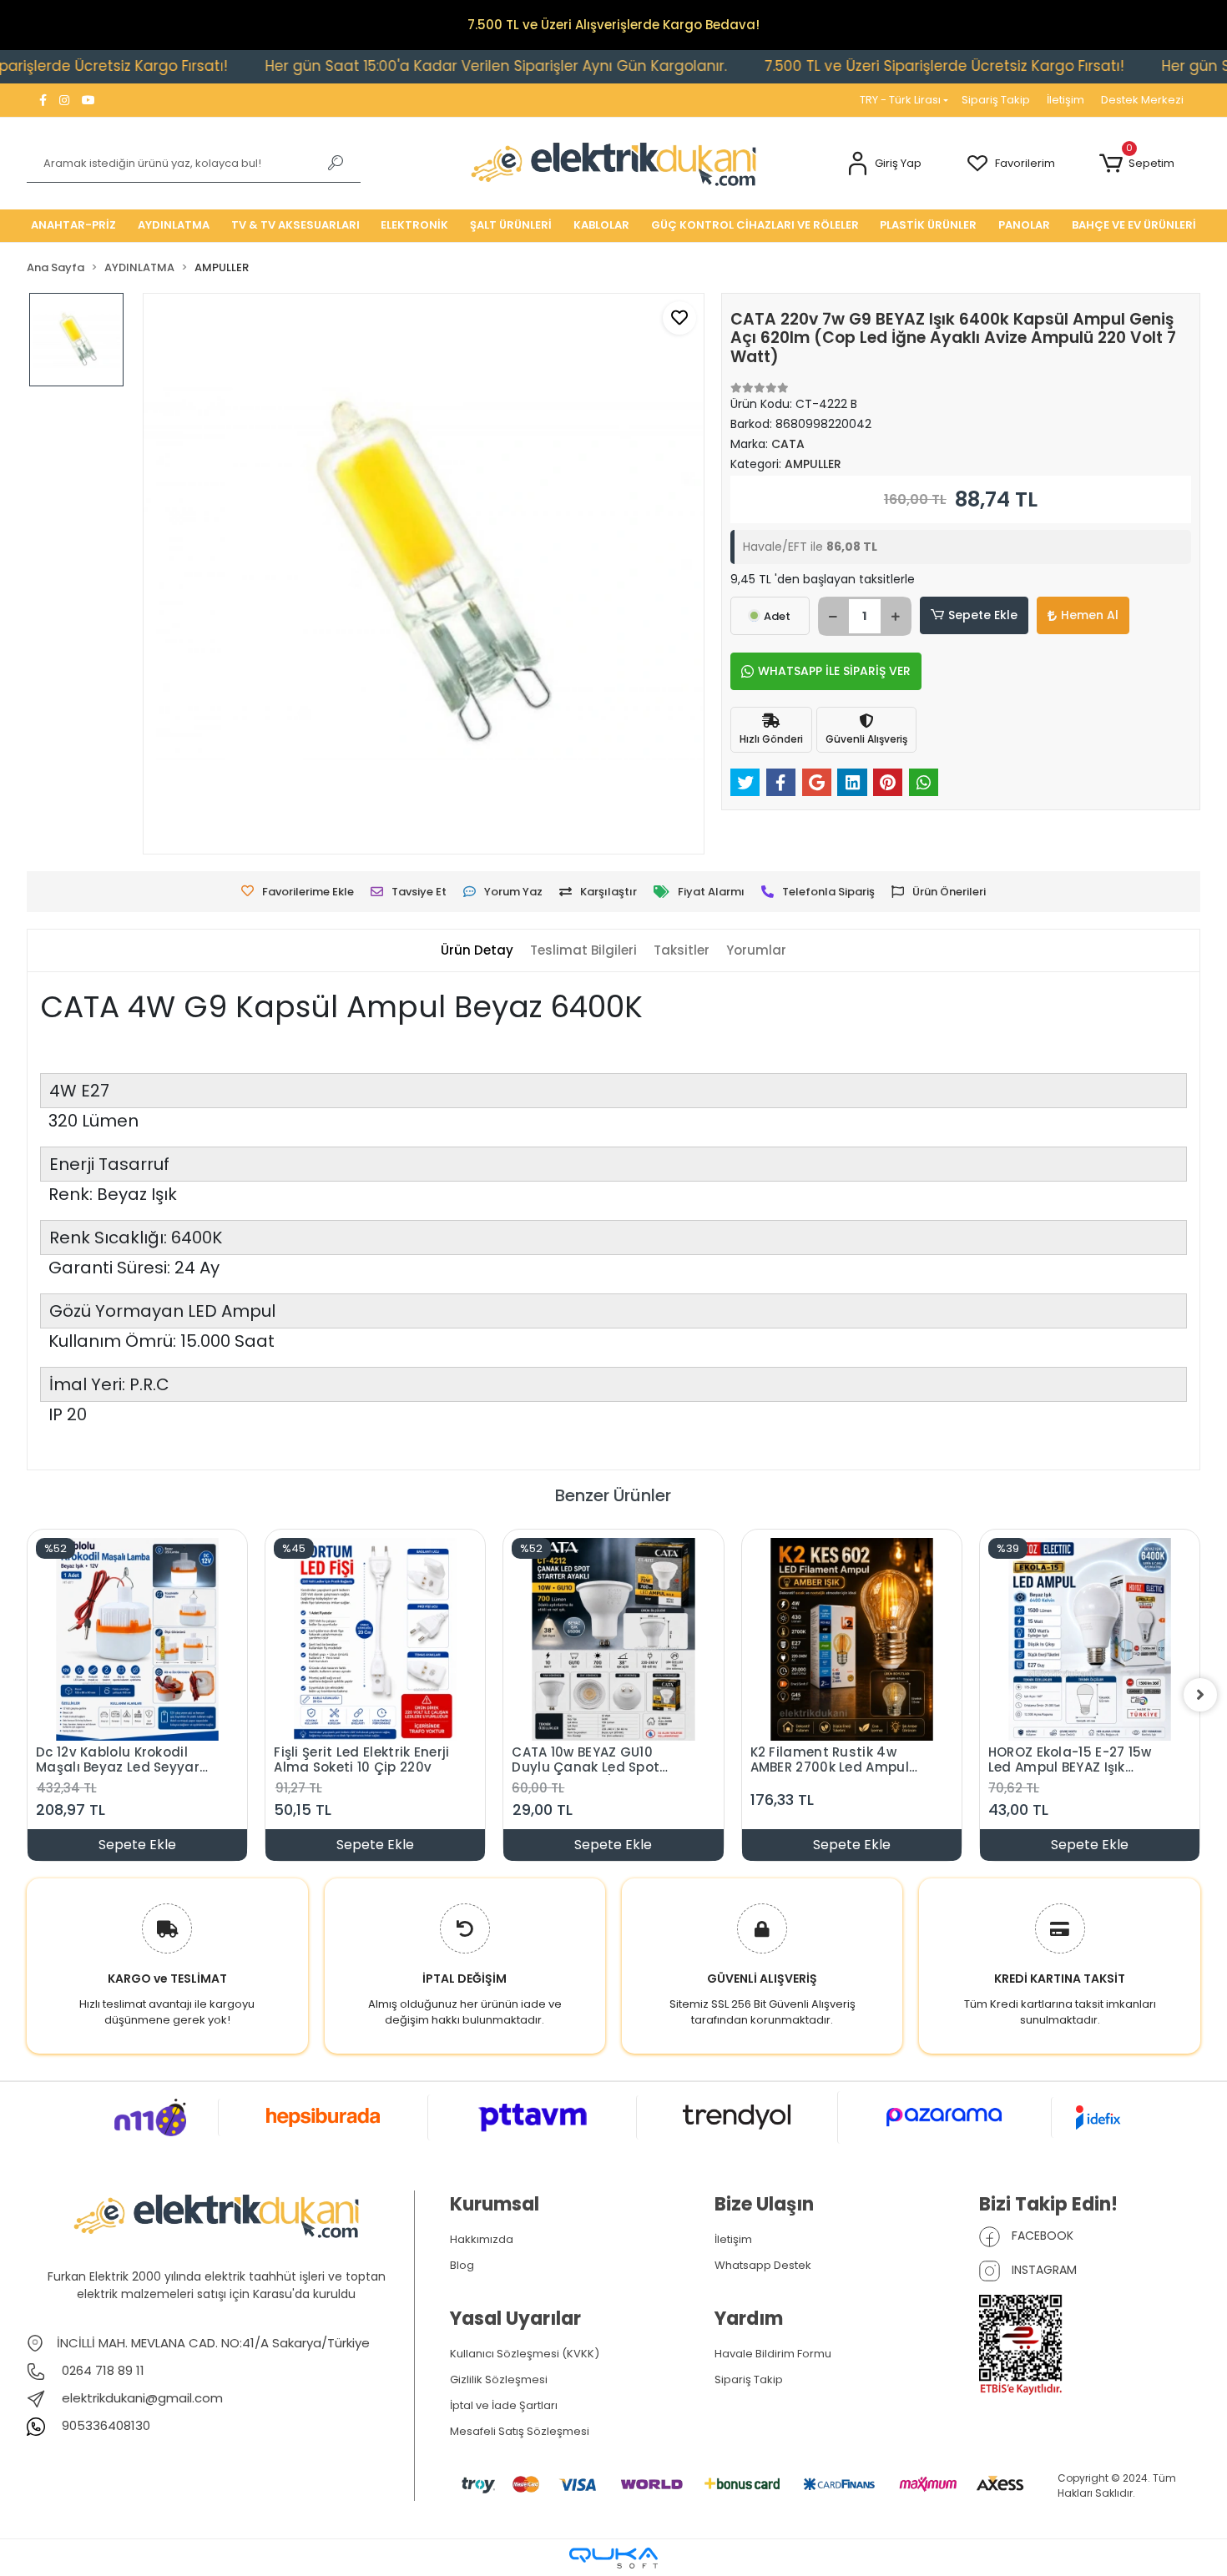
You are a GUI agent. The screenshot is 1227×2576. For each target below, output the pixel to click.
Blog (462, 2265)
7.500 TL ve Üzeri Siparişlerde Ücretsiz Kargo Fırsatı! (878, 66)
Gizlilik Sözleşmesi (499, 2379)
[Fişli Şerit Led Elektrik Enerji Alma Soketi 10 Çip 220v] (375, 1639)
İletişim (1065, 100)
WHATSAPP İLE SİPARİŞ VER (834, 671)
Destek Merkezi (1142, 100)
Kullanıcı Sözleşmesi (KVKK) (525, 2354)
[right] (1200, 1695)
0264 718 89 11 (101, 2370)
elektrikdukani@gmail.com (142, 2398)
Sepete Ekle (983, 615)
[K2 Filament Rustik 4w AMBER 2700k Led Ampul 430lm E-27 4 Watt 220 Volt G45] (852, 1639)
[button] (884, 164)
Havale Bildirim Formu (773, 2354)
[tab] (477, 951)
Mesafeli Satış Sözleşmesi (520, 2431)
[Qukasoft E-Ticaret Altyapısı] (613, 2558)
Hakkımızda (482, 2239)
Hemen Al (1090, 615)
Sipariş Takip (996, 100)
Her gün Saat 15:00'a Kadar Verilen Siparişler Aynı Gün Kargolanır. (429, 66)
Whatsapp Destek (763, 2265)
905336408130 (104, 2425)
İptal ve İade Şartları (504, 2405)
